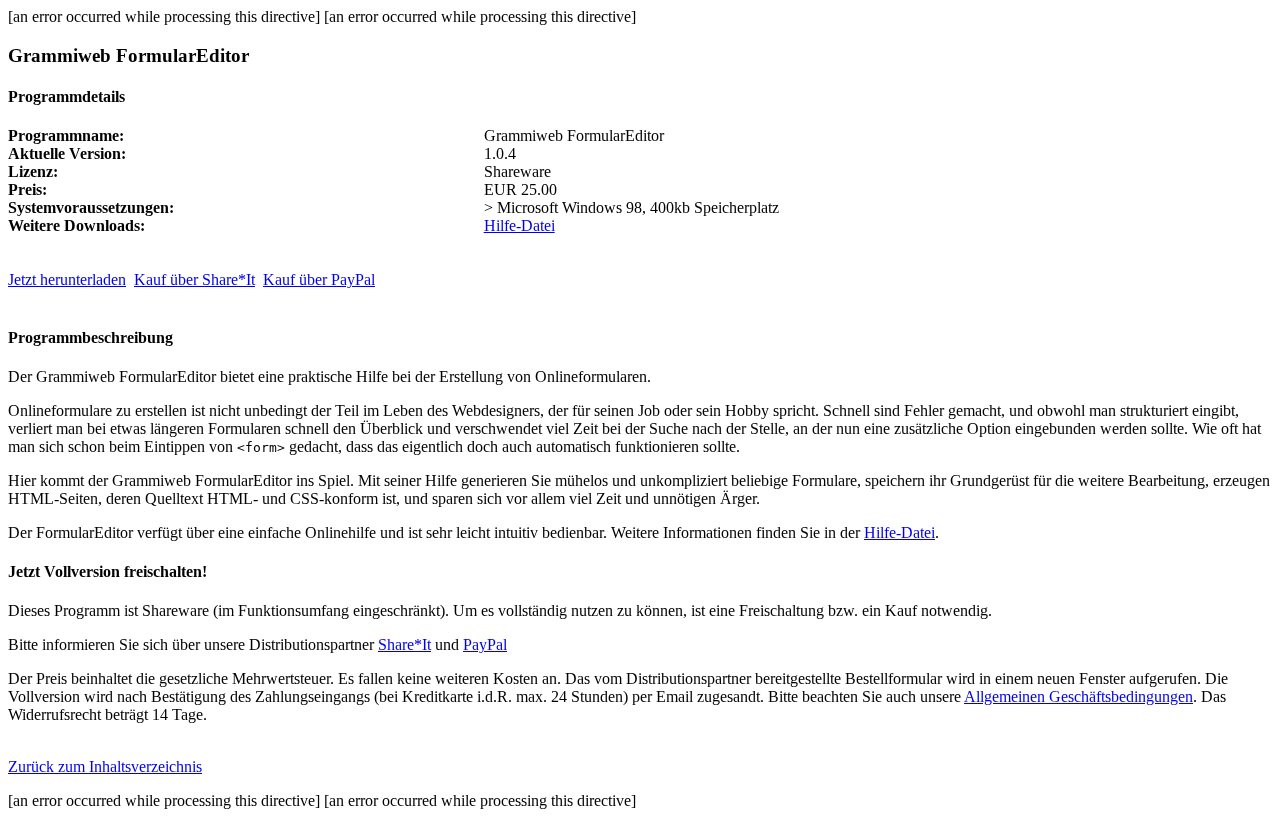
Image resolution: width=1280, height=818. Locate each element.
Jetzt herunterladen (67, 279)
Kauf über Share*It (194, 279)
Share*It (404, 644)
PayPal (485, 644)
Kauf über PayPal (319, 279)
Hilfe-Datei (519, 225)
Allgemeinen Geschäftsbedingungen (1078, 696)
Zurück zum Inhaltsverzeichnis (105, 766)
